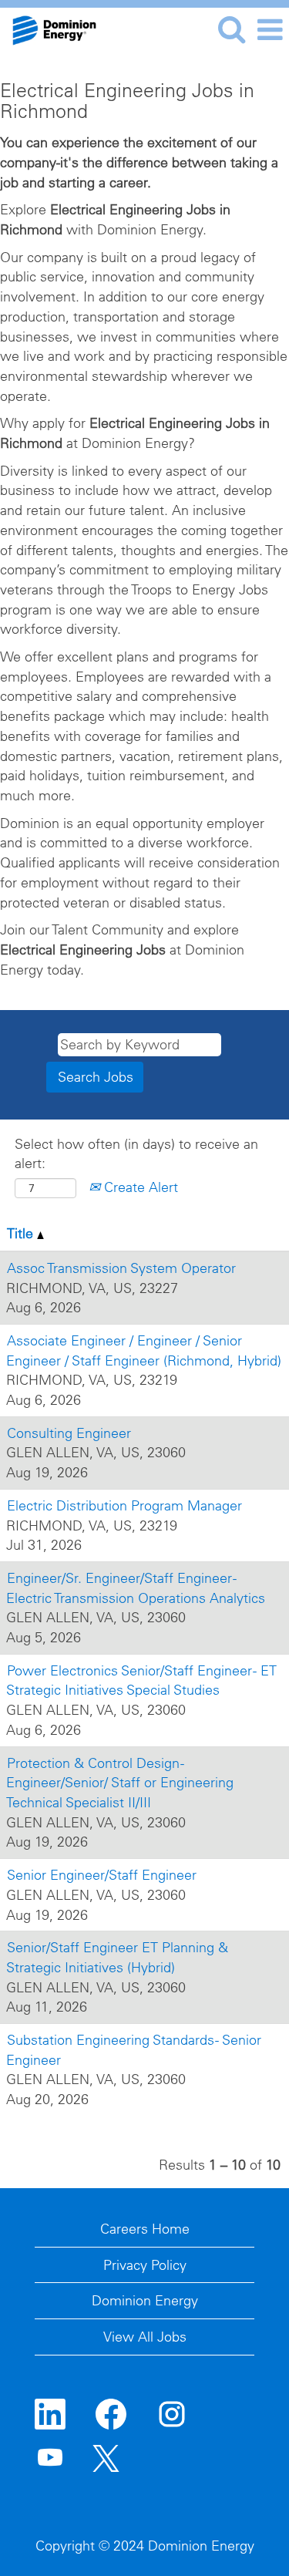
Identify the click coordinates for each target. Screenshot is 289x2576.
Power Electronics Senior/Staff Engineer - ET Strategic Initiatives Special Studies (141, 1680)
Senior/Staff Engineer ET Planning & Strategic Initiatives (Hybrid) (117, 1957)
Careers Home (145, 2229)
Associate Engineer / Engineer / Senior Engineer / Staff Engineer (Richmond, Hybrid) (144, 1350)
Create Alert (139, 1187)
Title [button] (22, 1233)
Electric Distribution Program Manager (124, 1505)
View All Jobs (145, 2337)
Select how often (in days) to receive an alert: (136, 1154)
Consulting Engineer (69, 1433)
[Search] (231, 30)
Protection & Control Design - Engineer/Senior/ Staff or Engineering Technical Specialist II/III (120, 1783)
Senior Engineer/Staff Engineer (102, 1875)
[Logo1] (49, 28)
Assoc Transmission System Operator (121, 1268)
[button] (270, 30)
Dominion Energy (145, 2300)
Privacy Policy (145, 2265)
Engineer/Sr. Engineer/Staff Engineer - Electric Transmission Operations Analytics (136, 1588)
